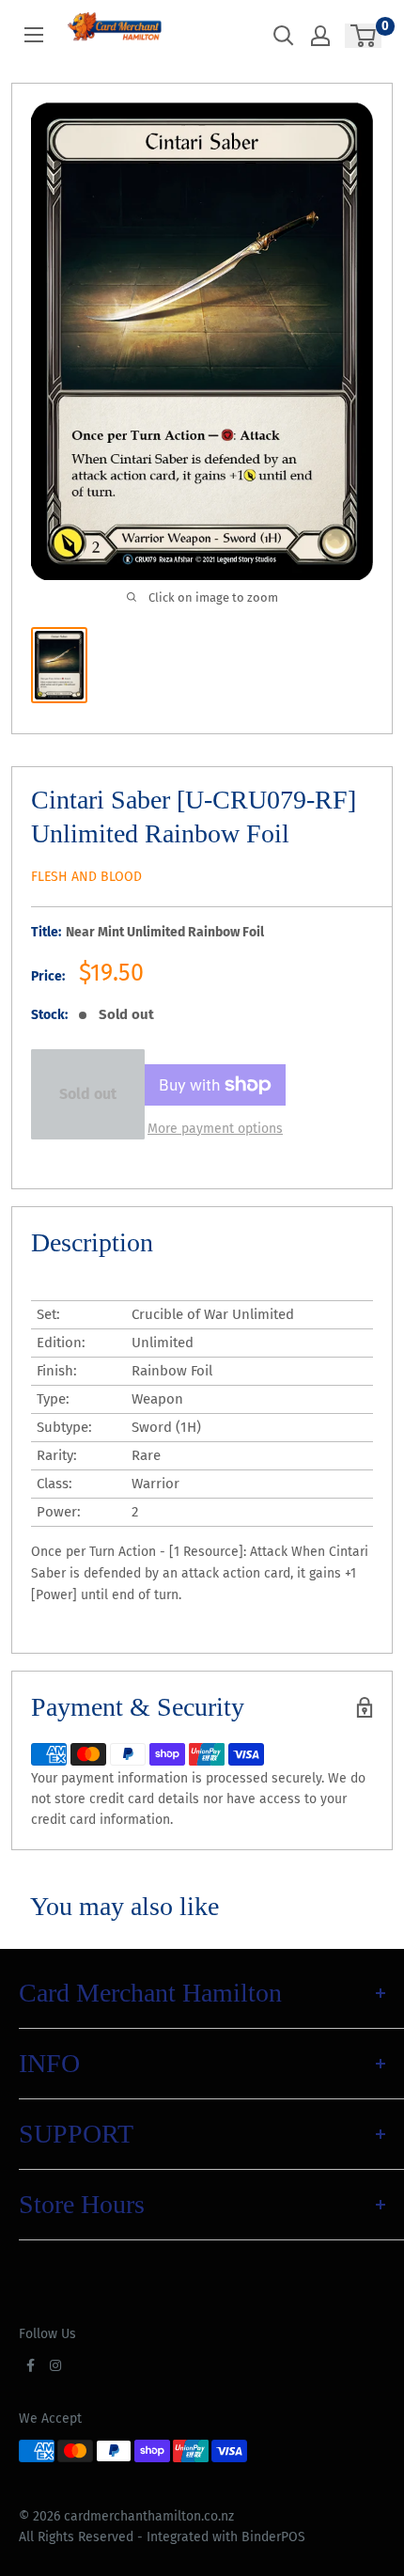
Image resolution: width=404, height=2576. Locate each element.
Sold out (88, 1094)
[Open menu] (34, 35)
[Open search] (284, 36)
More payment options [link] (215, 1129)
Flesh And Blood (86, 877)
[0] (364, 36)
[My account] (320, 36)
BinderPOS (273, 2537)
